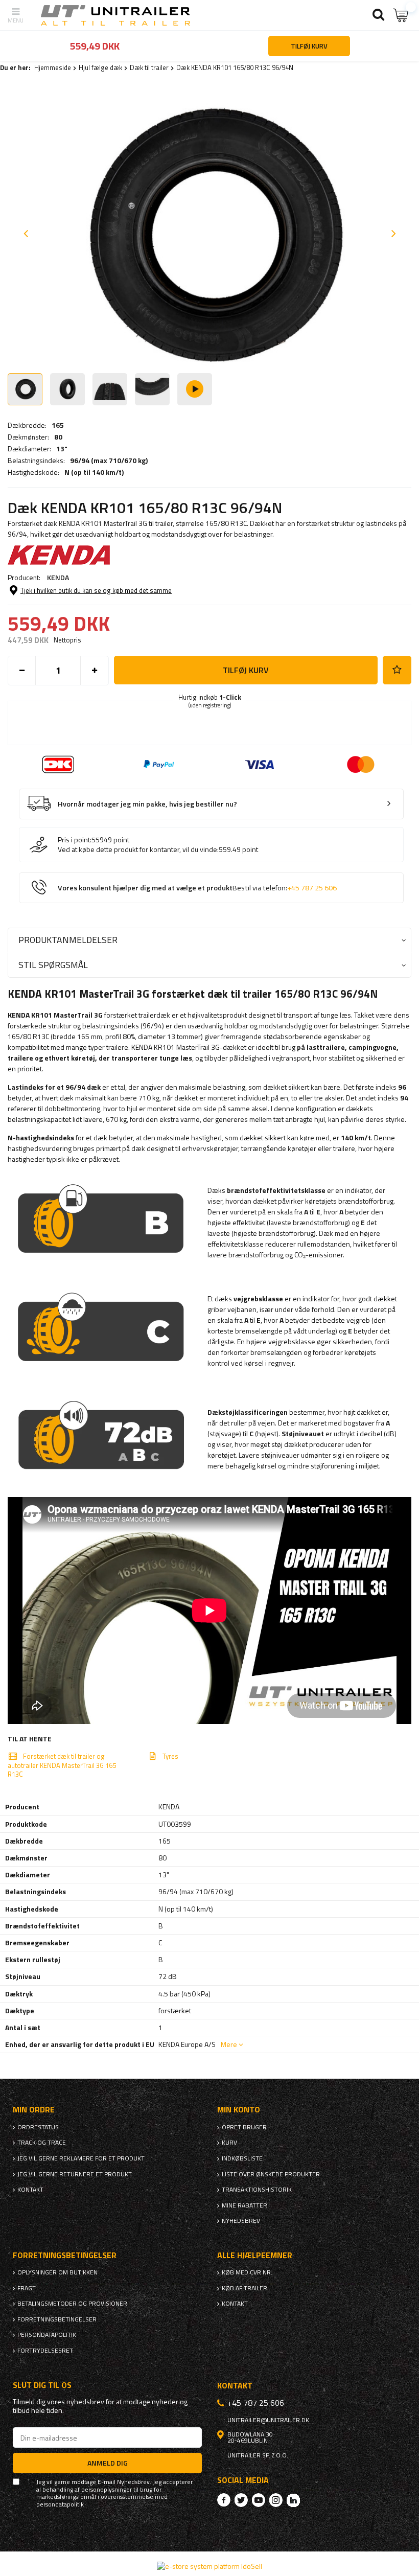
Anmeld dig (108, 2463)
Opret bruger (244, 2127)
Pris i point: (75, 840)
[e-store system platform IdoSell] (209, 2566)
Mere (229, 2044)
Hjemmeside (53, 67)
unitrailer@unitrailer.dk (268, 2420)
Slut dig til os (42, 2385)
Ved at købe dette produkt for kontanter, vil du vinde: (138, 849)
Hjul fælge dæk (100, 67)
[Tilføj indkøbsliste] (397, 670)
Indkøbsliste (242, 2158)
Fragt (27, 2288)
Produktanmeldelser (68, 940)
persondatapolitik (60, 2504)
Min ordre (34, 2110)
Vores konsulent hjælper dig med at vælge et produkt (197, 888)
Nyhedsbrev (241, 2221)
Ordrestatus (38, 2127)
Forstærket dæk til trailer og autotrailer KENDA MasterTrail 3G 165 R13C (62, 1765)
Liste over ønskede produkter (271, 2174)
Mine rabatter (245, 2205)
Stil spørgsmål (53, 965)
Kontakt (30, 2190)
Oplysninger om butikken (57, 2272)
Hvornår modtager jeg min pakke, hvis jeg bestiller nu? (147, 804)
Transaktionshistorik (257, 2190)
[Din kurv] (401, 15)
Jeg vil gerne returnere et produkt (75, 2174)
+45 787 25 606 (312, 888)
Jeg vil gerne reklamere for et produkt (81, 2158)
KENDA (58, 577)
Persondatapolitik (47, 2335)
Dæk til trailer (149, 67)
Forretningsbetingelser (57, 2319)
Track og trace (42, 2143)
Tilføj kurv (246, 670)
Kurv (229, 2143)
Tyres (170, 1756)
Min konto (239, 2110)
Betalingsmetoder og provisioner (72, 2304)
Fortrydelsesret (45, 2351)
